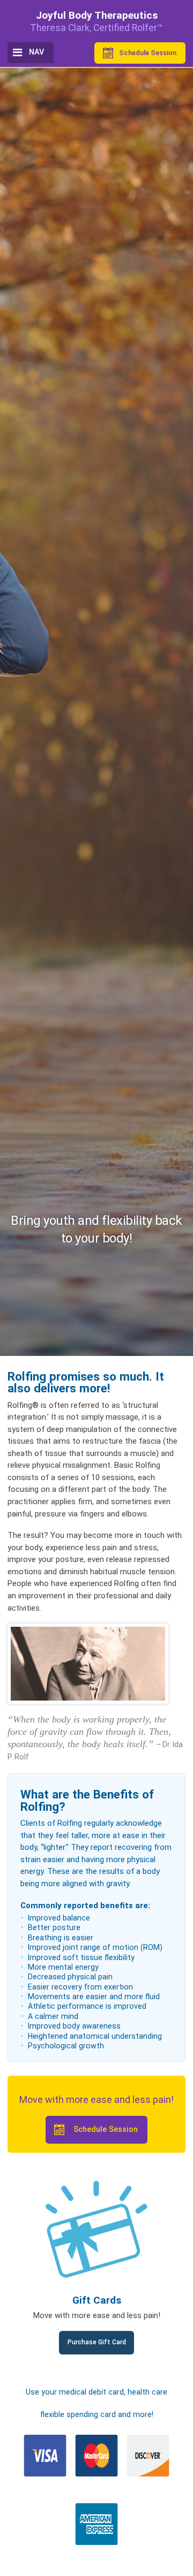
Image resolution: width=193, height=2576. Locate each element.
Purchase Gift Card (97, 2342)
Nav (36, 52)
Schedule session (148, 53)
